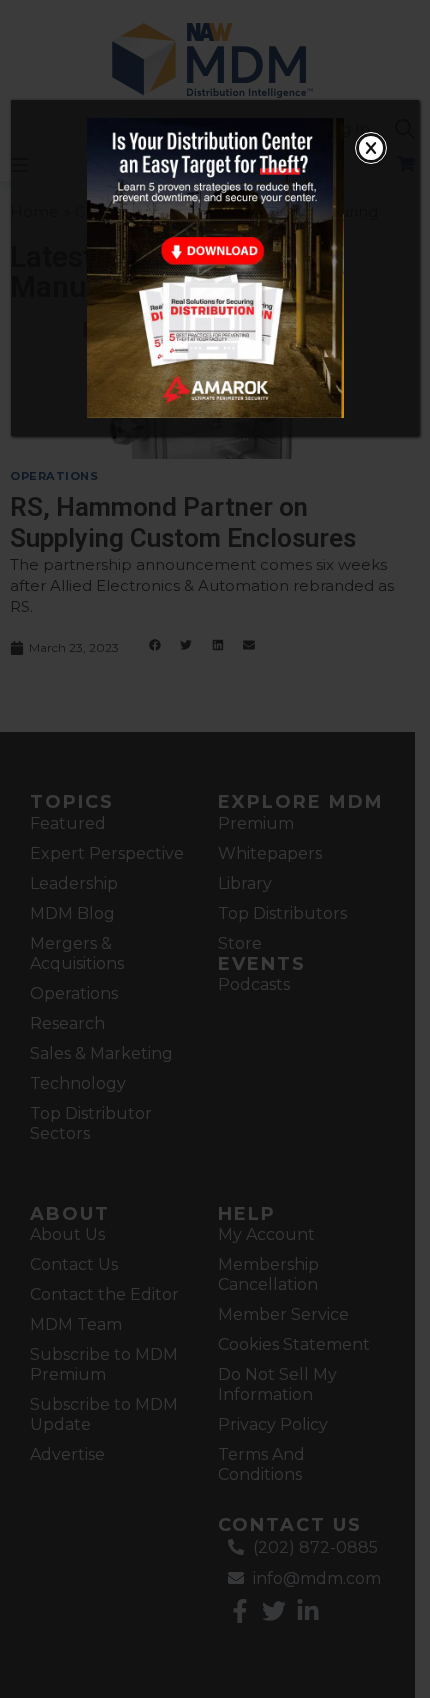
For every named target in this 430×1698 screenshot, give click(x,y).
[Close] (371, 148)
